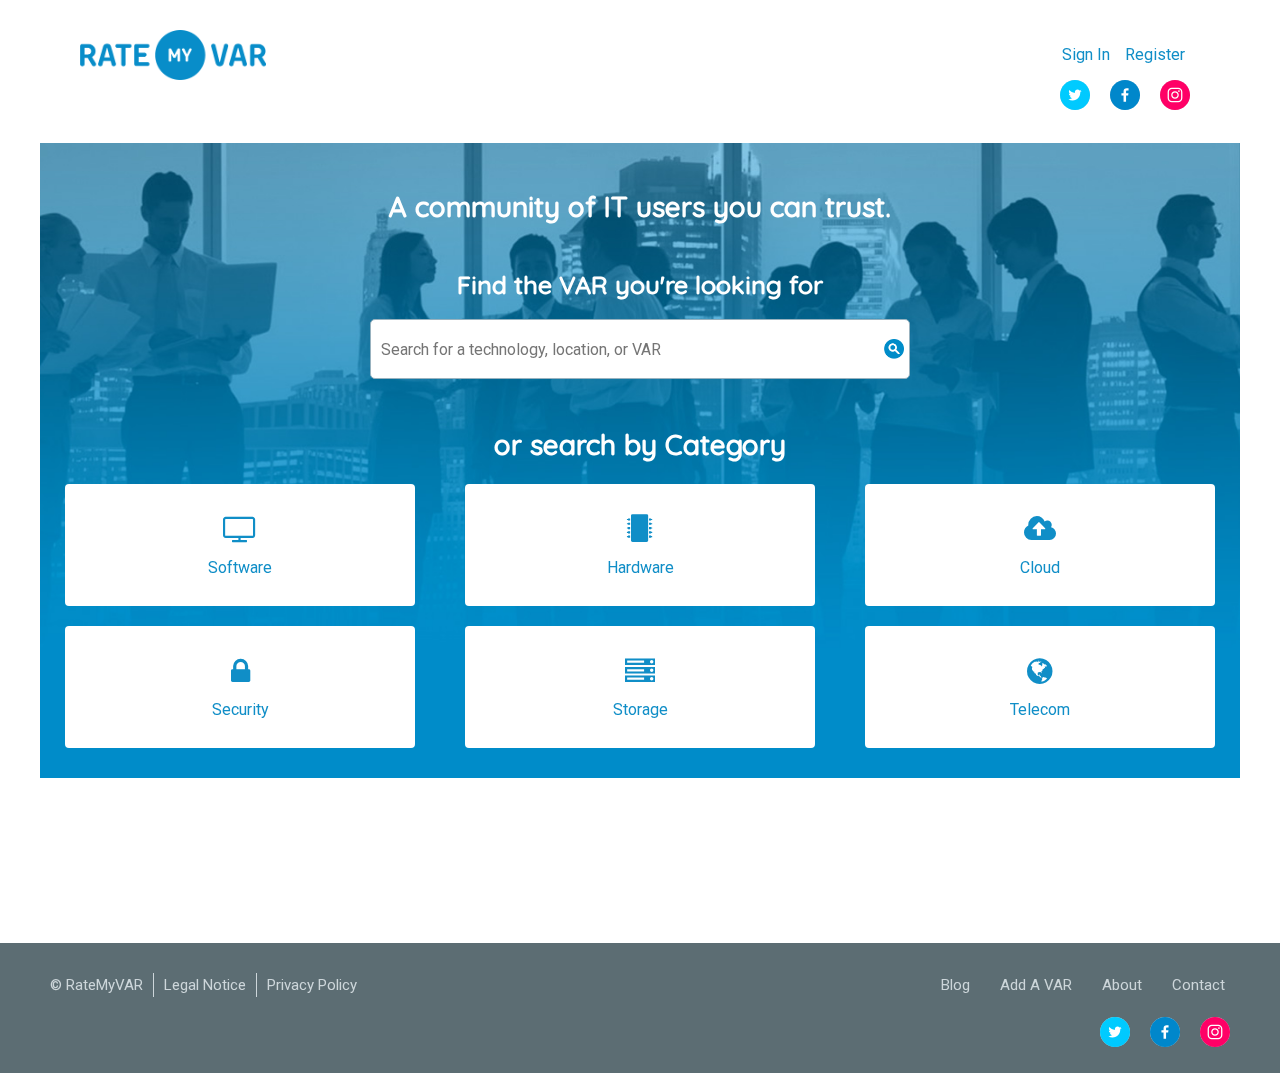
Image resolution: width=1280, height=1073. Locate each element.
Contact (1198, 985)
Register (1155, 55)
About (1122, 985)
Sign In (1086, 55)
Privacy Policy (312, 985)
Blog (955, 985)
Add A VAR (1036, 985)
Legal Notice (205, 985)
